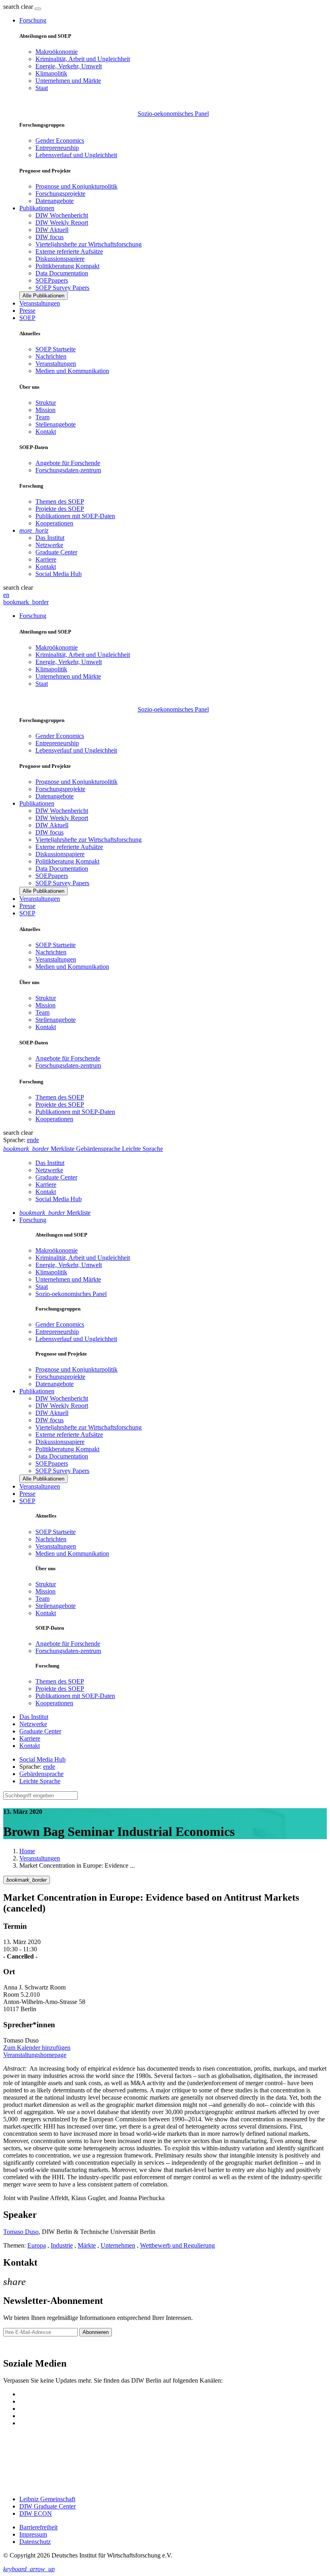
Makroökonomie (57, 52)
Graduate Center (56, 552)
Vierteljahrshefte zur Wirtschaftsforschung (89, 244)
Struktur (46, 403)
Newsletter (17, 2346)
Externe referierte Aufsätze (69, 251)
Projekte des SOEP (60, 509)
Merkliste (55, 1213)
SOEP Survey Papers (62, 288)
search (11, 7)
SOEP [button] (27, 318)
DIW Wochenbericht (62, 215)
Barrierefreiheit (38, 2527)
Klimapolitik (51, 73)
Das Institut (50, 538)
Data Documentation (62, 273)
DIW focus (49, 237)
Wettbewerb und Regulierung (177, 2245)
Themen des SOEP (60, 501)
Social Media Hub (59, 574)
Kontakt (46, 432)
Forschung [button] (33, 20)
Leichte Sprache (40, 1781)
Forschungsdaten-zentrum (68, 470)
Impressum (33, 2534)
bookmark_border (26, 602)
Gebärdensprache (41, 1774)
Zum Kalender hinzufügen (37, 2048)
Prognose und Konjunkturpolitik (76, 186)
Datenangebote (55, 201)
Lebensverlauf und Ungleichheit (76, 155)
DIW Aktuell (52, 230)
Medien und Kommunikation (72, 371)
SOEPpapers (52, 280)
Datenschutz (35, 2542)
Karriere (46, 559)
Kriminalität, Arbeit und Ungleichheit (83, 59)
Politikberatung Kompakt (67, 266)
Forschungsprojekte (60, 194)
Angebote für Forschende (68, 463)
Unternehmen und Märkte (68, 81)
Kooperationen (54, 523)
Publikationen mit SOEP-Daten (75, 516)
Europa (37, 2245)
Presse (27, 311)
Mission (45, 410)
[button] (19, 7)
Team (42, 417)
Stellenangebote (56, 424)
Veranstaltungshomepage (35, 2055)
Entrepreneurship (57, 148)
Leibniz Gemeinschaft (47, 2499)
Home (27, 1851)
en (6, 595)
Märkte (87, 2245)
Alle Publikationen (43, 296)
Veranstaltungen (40, 303)
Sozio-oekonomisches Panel (173, 114)
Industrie (62, 2245)
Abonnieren (96, 2332)
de (36, 1140)
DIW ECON (36, 2513)
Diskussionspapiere (60, 259)
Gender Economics (60, 140)
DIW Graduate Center (47, 2506)
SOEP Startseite (56, 349)
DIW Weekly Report (62, 223)
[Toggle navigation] (38, 9)
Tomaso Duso (21, 2232)
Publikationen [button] (37, 208)
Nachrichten (51, 356)
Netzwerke (49, 545)
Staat (42, 88)
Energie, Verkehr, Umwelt (69, 66)
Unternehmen (118, 2245)
